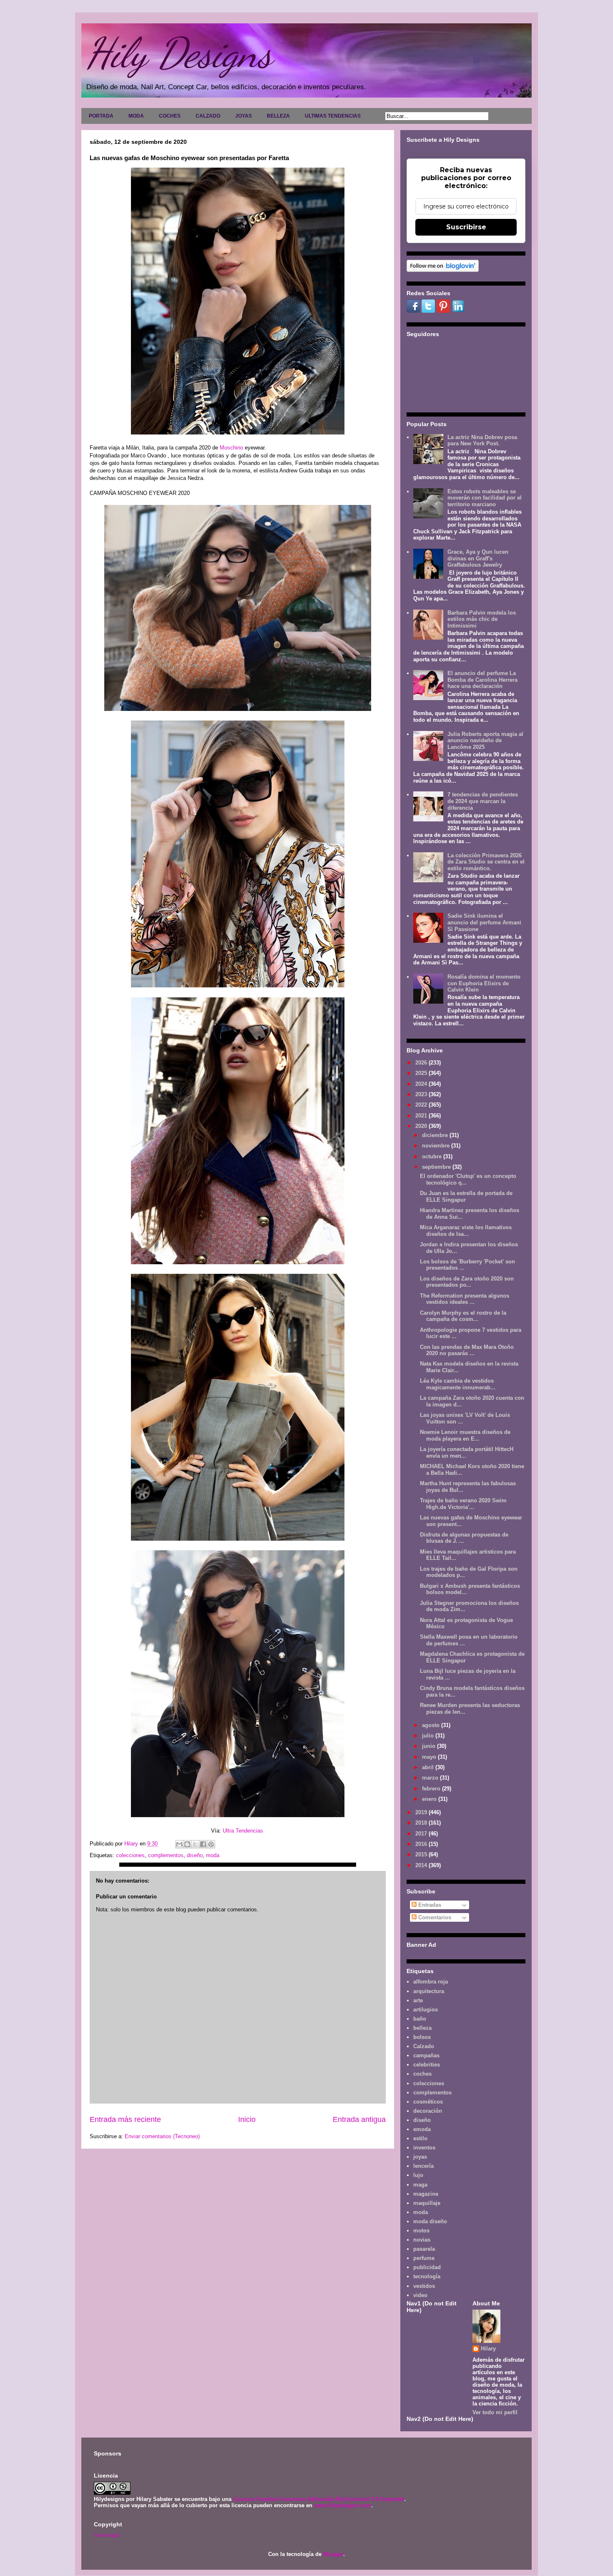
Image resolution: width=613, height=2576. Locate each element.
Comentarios (434, 1917)
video (420, 2295)
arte (418, 2000)
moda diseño (430, 2221)
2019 (422, 1812)
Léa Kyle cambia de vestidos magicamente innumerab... (458, 1384)
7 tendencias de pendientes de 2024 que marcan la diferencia (483, 801)
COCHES (170, 116)
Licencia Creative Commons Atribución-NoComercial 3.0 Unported (319, 2499)
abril (429, 1767)
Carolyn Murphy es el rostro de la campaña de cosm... (463, 1316)
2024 (422, 1084)
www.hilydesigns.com (343, 2505)
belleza (422, 2028)
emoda (422, 2129)
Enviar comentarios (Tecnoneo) (162, 2136)
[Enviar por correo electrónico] (179, 1844)
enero (430, 1799)
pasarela (424, 2249)
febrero (432, 1789)
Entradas (429, 1905)
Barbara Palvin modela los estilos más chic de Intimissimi (482, 619)
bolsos (422, 2037)
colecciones (130, 1855)
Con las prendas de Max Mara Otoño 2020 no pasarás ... (467, 1350)
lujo (418, 2175)
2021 (422, 1116)
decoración (428, 2111)
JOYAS (244, 116)
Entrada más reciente (125, 2119)
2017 (422, 1834)
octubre (433, 1156)
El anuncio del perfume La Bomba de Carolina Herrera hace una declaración (482, 680)
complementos (166, 1855)
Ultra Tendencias (244, 1831)
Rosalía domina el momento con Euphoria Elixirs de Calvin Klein (484, 983)
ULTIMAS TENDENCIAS (333, 116)
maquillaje (427, 2203)
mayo (430, 1757)
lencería (423, 2166)
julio (429, 1736)
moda (213, 1855)
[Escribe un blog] (187, 1844)
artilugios (426, 2010)
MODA (136, 116)
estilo (420, 2138)
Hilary (488, 2349)
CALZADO (208, 116)
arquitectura (429, 1991)
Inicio (247, 2119)
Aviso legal (107, 2535)
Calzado (424, 2046)
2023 (422, 1094)
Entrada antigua (359, 2119)
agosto (432, 1725)
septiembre (437, 1167)
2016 (422, 1844)
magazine (426, 2194)
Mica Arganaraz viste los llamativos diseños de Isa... (466, 1231)
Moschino (231, 448)
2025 (422, 1073)
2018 (422, 1823)
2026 (422, 1063)
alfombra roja (431, 1982)
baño (420, 2019)
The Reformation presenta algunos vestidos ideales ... (465, 1299)
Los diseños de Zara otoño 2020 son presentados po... (467, 1282)
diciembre (436, 1135)
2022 (422, 1105)
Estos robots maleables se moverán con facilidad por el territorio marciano (485, 498)
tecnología (427, 2276)
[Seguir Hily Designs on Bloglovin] (443, 270)
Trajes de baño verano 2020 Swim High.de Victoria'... (463, 1504)
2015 (422, 1854)
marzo (431, 1778)
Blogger (333, 2554)
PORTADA (101, 116)
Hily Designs (179, 53)
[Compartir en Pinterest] (211, 1844)
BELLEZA (278, 116)
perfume (424, 2258)
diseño (195, 1855)
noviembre (437, 1146)
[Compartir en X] (195, 1844)
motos (421, 2231)
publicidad (427, 2267)
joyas (420, 2157)
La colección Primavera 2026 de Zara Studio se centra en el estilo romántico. (486, 862)
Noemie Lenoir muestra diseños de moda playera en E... (465, 1435)
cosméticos (428, 2102)
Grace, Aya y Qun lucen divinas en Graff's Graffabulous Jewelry (478, 558)
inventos (424, 2148)
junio (430, 1746)
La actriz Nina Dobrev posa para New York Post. (482, 441)
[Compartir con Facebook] (203, 1844)
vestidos (424, 2286)
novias (422, 2240)
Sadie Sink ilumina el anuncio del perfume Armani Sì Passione (484, 922)
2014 (422, 1865)
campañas (426, 2055)
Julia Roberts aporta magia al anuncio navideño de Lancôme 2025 (485, 741)
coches (422, 2074)
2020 (422, 1126)
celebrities (427, 2065)
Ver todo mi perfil (495, 2412)
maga (420, 2185)
